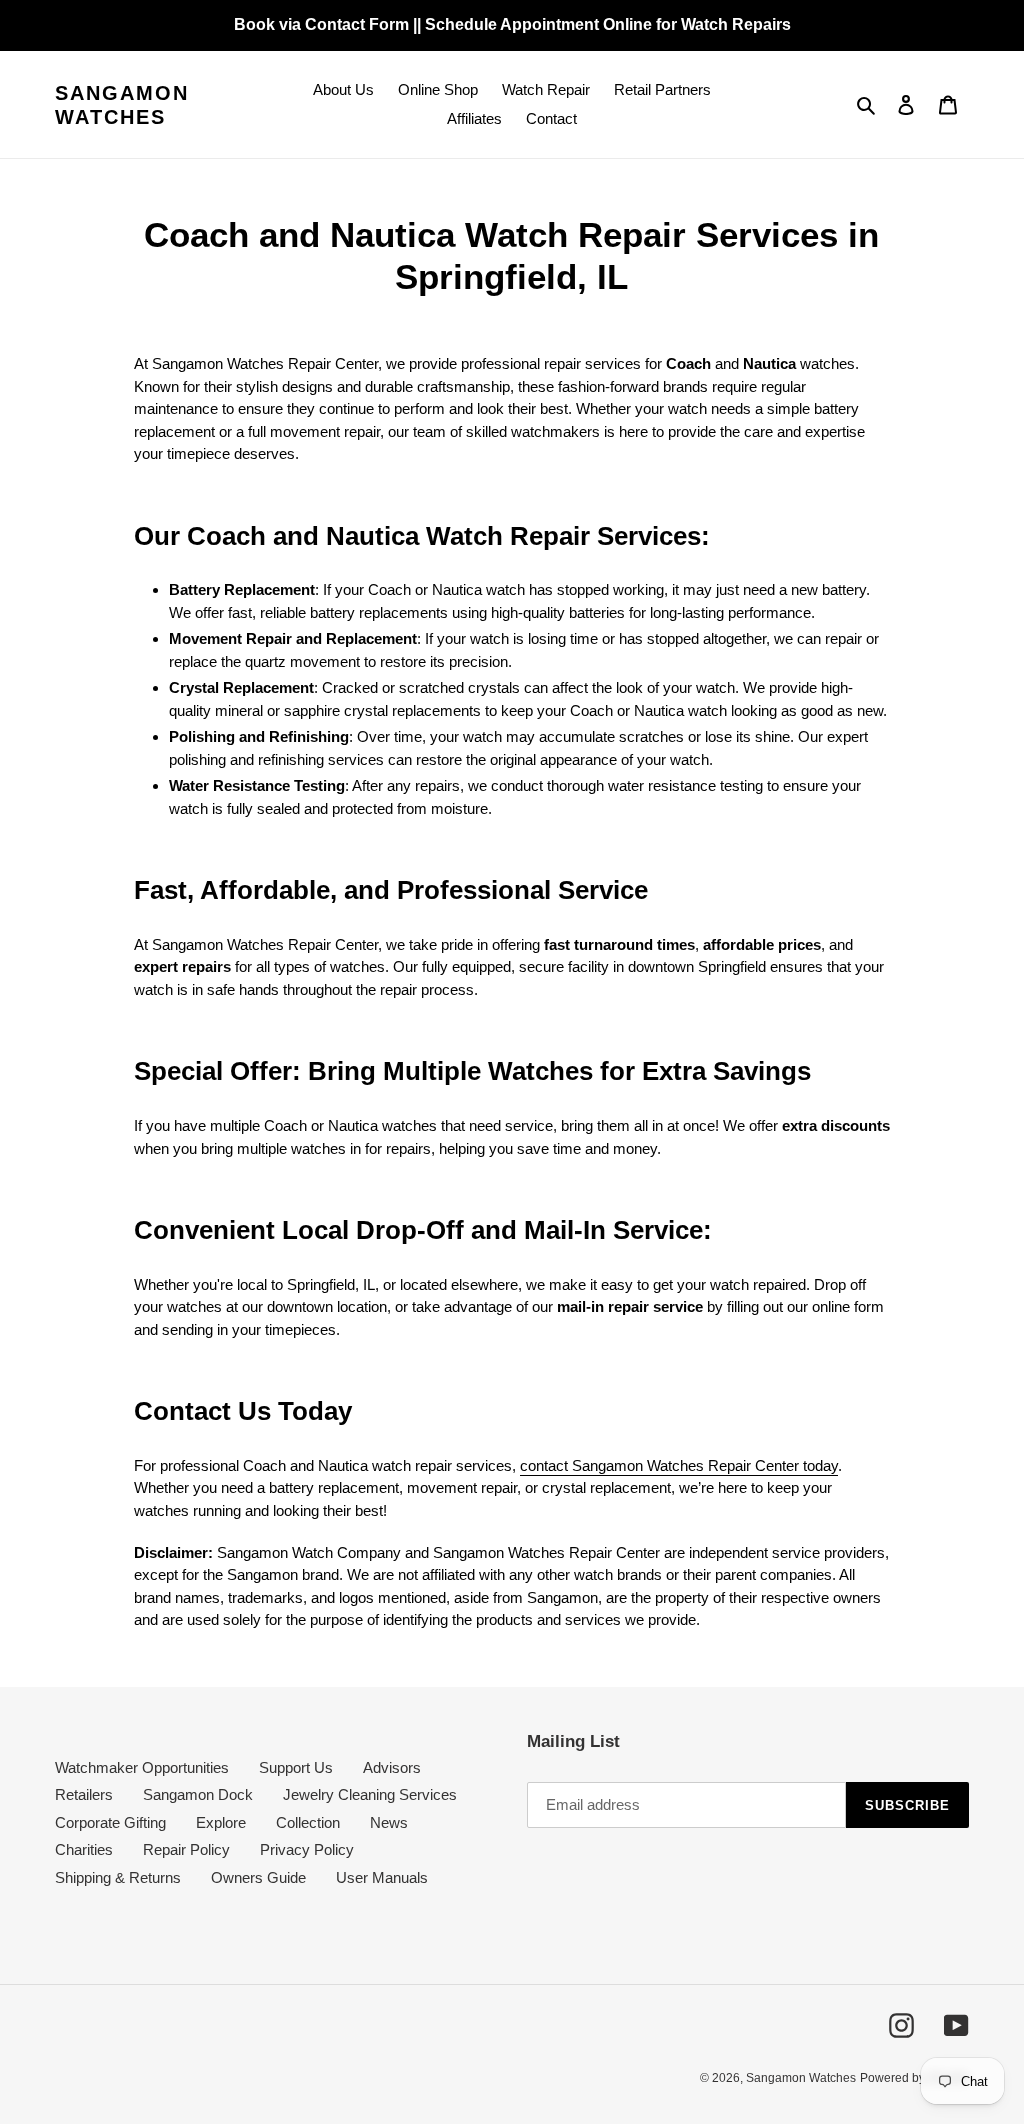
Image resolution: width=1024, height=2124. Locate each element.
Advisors (392, 1767)
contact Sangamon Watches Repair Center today (679, 1465)
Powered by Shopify (914, 2078)
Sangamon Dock (198, 1794)
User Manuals (382, 1877)
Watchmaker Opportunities (142, 1767)
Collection (308, 1822)
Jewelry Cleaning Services (370, 1794)
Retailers (84, 1794)
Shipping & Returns (118, 1877)
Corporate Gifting (110, 1822)
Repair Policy (186, 1849)
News (389, 1822)
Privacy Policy (307, 1849)
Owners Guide (258, 1877)
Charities (84, 1849)
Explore (221, 1822)
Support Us (296, 1767)
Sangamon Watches (122, 105)
